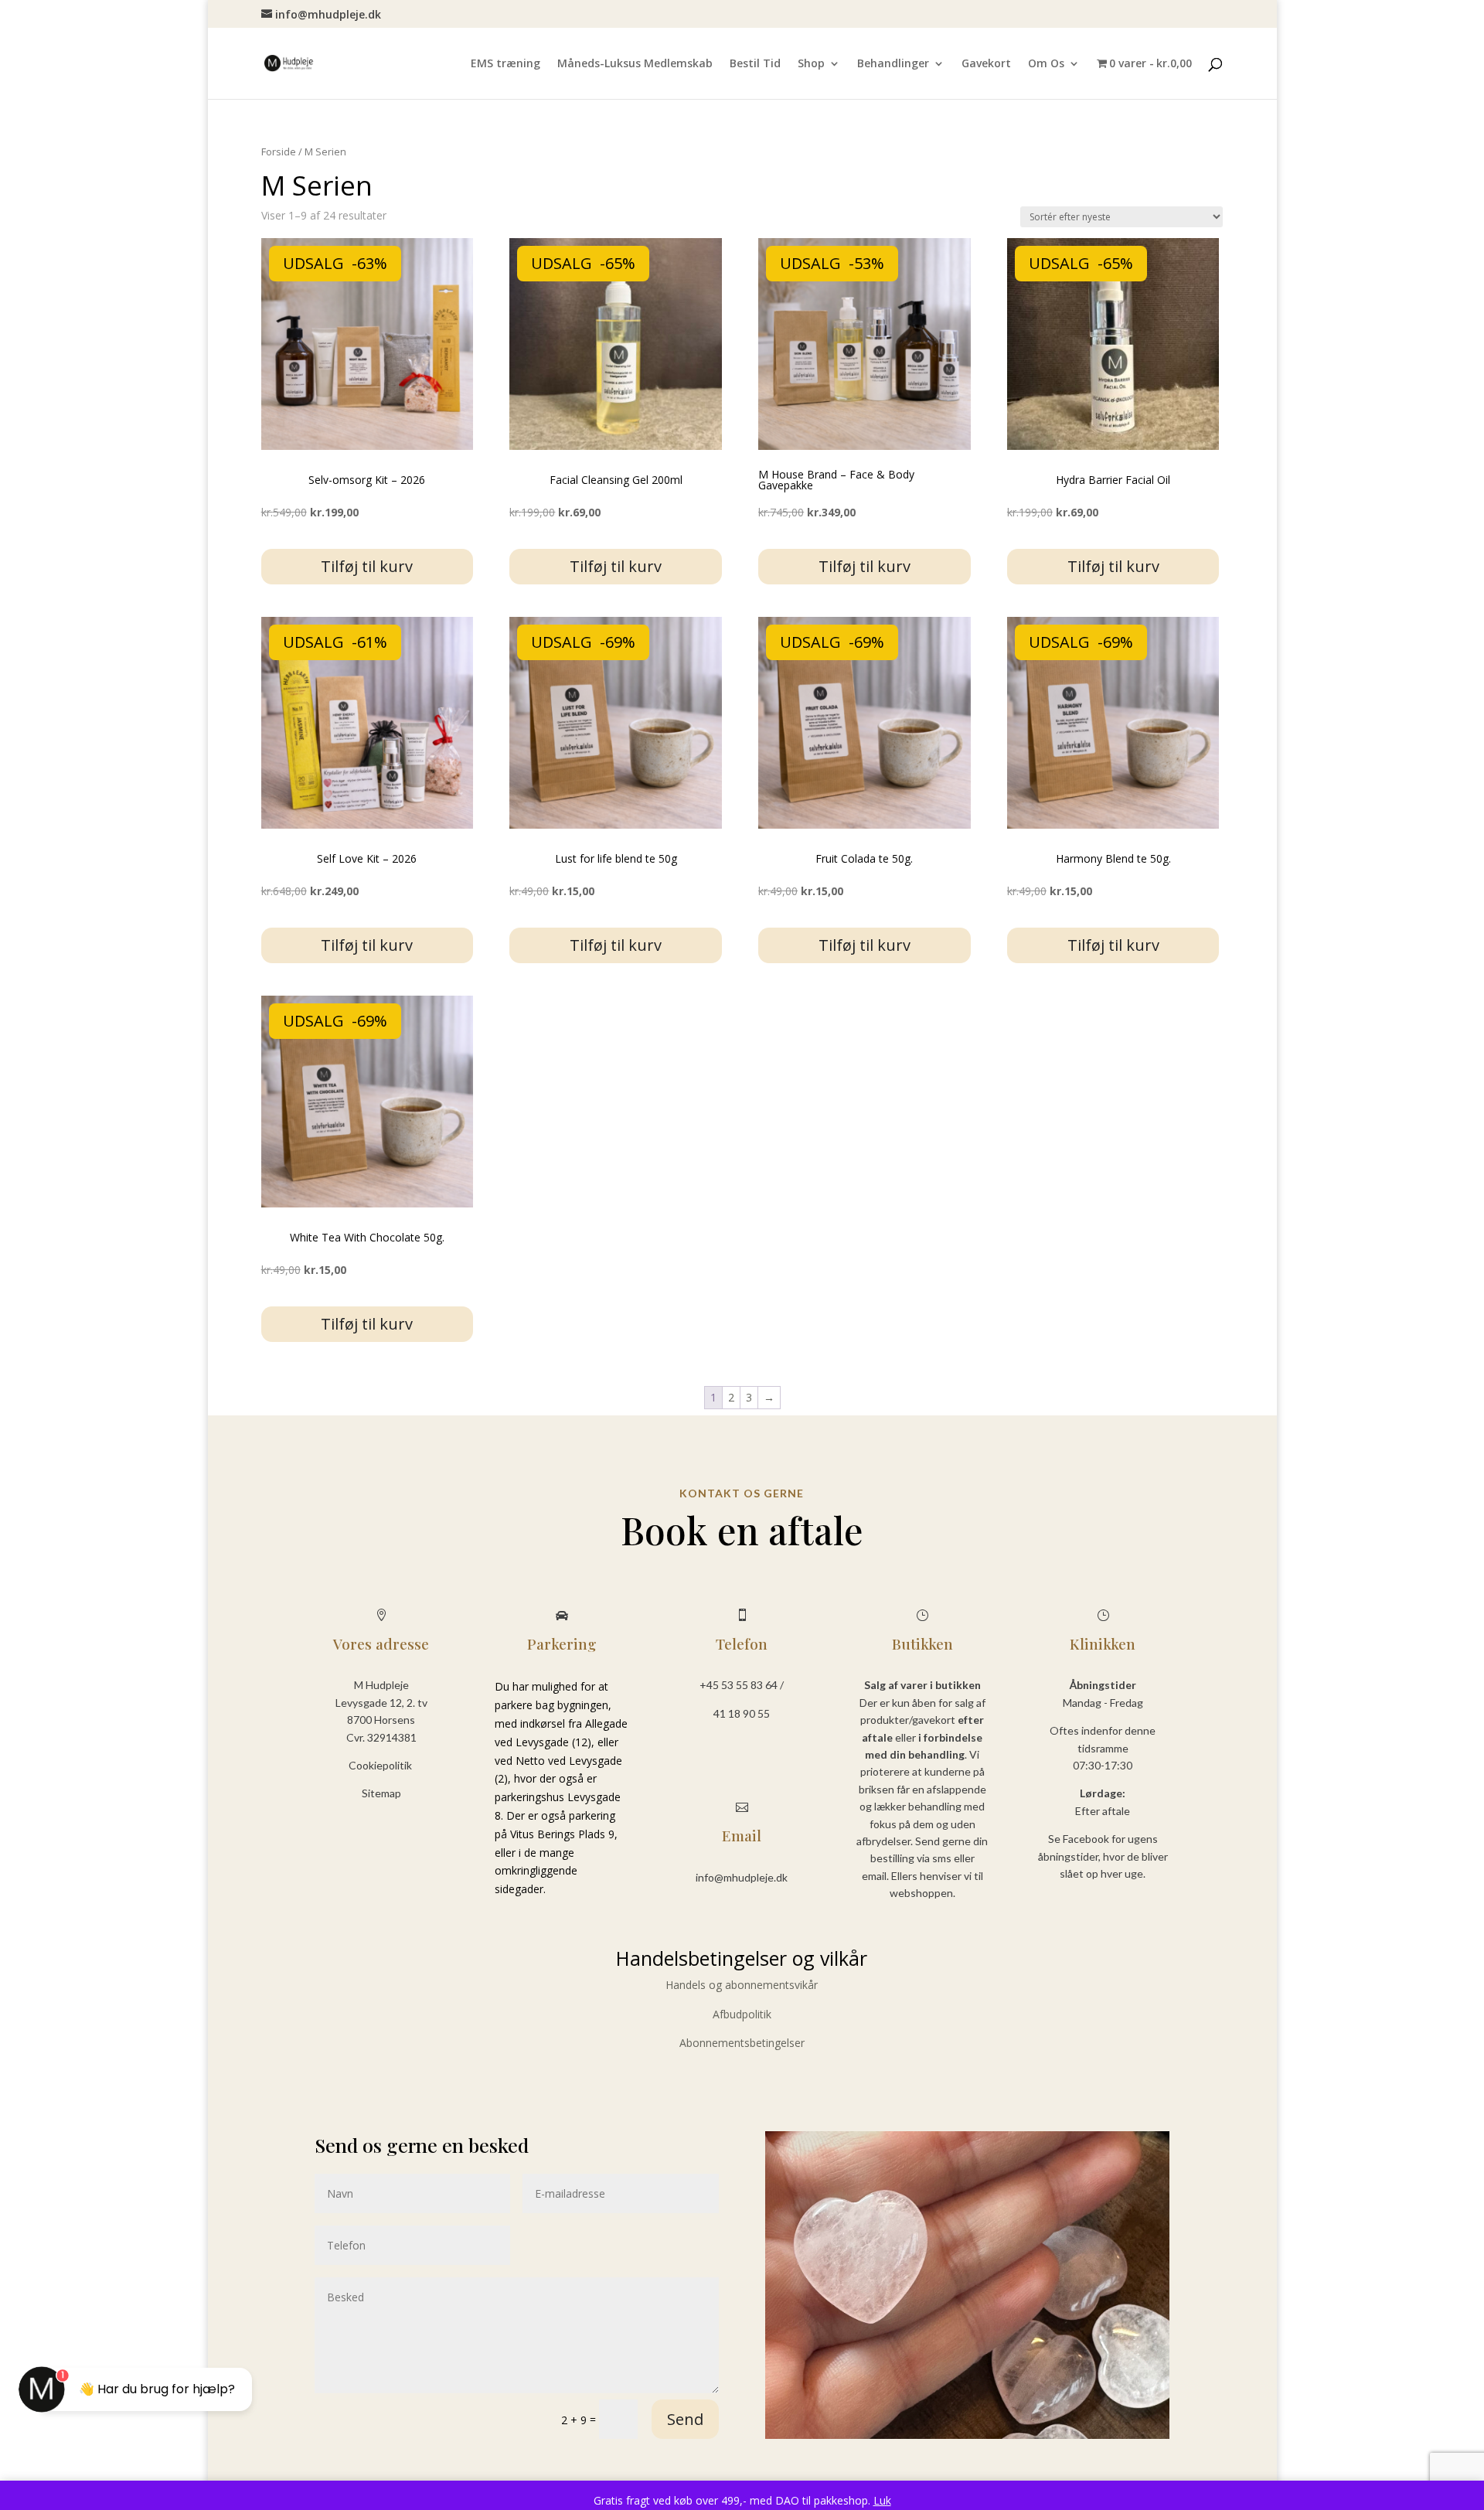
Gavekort (986, 64)
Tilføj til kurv (367, 566)
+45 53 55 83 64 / (742, 1685)
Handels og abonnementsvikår (742, 1985)
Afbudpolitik (742, 2014)
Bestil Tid (755, 64)
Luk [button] (882, 2500)
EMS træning (505, 64)
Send (685, 2419)
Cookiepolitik (381, 1765)
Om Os (1046, 64)
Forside (279, 152)
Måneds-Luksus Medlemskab (635, 64)
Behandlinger (893, 64)
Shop (811, 64)
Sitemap (381, 1793)
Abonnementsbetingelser (742, 2043)
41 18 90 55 (742, 1713)
